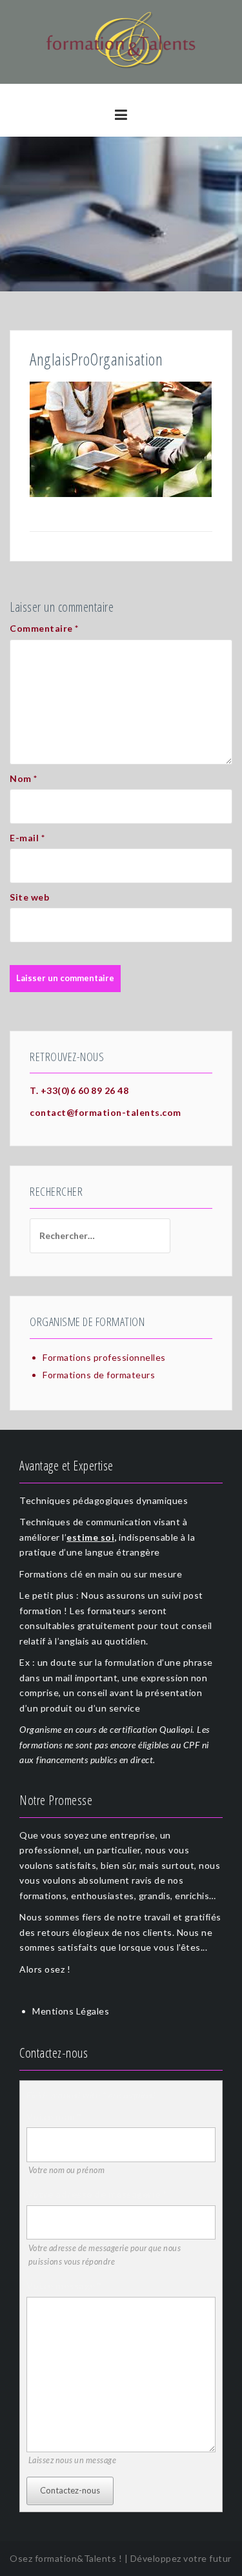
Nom (24, 778)
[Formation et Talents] (121, 41)
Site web (29, 897)
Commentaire (44, 628)
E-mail (27, 838)
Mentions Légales (71, 2011)
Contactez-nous (70, 2490)
